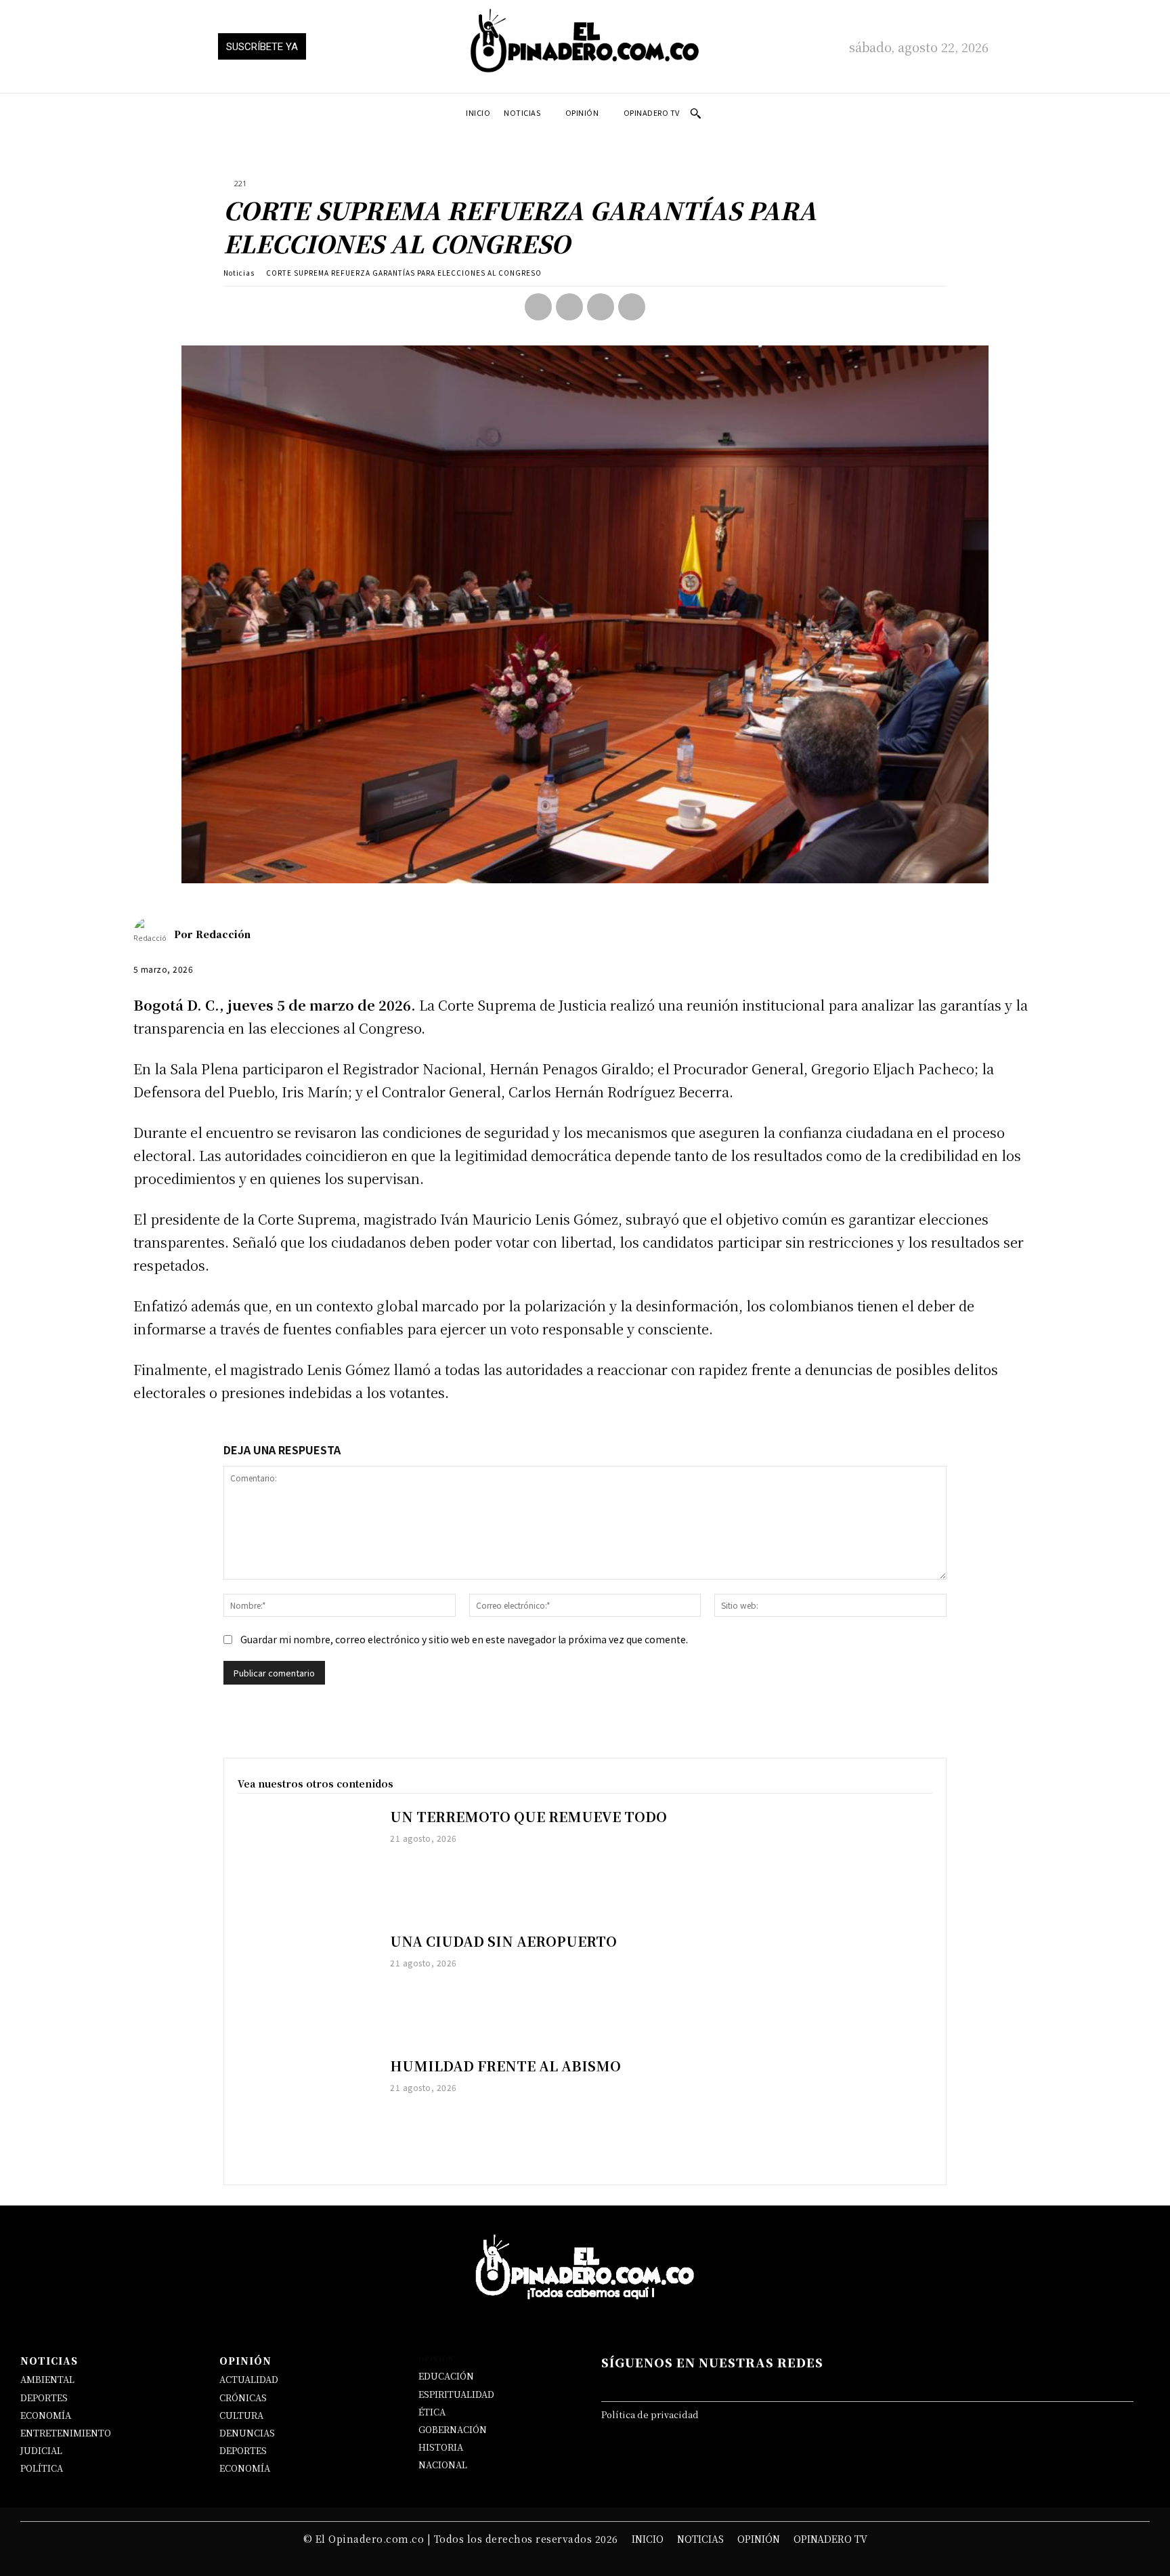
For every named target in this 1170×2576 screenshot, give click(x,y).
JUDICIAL (41, 2450)
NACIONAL (443, 2465)
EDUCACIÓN (446, 2376)
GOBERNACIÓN (453, 2429)
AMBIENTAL (47, 2379)
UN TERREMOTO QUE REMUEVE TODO (528, 1816)
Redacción (223, 934)
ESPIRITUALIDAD (456, 2394)
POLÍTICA (42, 2468)
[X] (569, 307)
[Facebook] (538, 307)
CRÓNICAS (243, 2398)
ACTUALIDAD (249, 2379)
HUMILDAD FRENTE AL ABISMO (505, 2066)
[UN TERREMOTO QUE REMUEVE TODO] (307, 1863)
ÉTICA (432, 2412)
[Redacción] (154, 934)
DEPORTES (44, 2398)
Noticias (239, 273)
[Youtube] (934, 2384)
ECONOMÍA (46, 2415)
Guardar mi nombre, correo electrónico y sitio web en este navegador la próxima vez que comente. (464, 1639)
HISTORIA (441, 2447)
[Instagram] (794, 2384)
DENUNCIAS (247, 2433)
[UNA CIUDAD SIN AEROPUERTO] (307, 1987)
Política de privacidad (650, 2414)
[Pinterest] (601, 307)
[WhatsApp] (632, 307)
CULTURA (241, 2415)
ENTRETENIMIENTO (66, 2433)
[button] (695, 113)
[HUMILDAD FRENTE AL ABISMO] (307, 2112)
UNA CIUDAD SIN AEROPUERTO (503, 1941)
